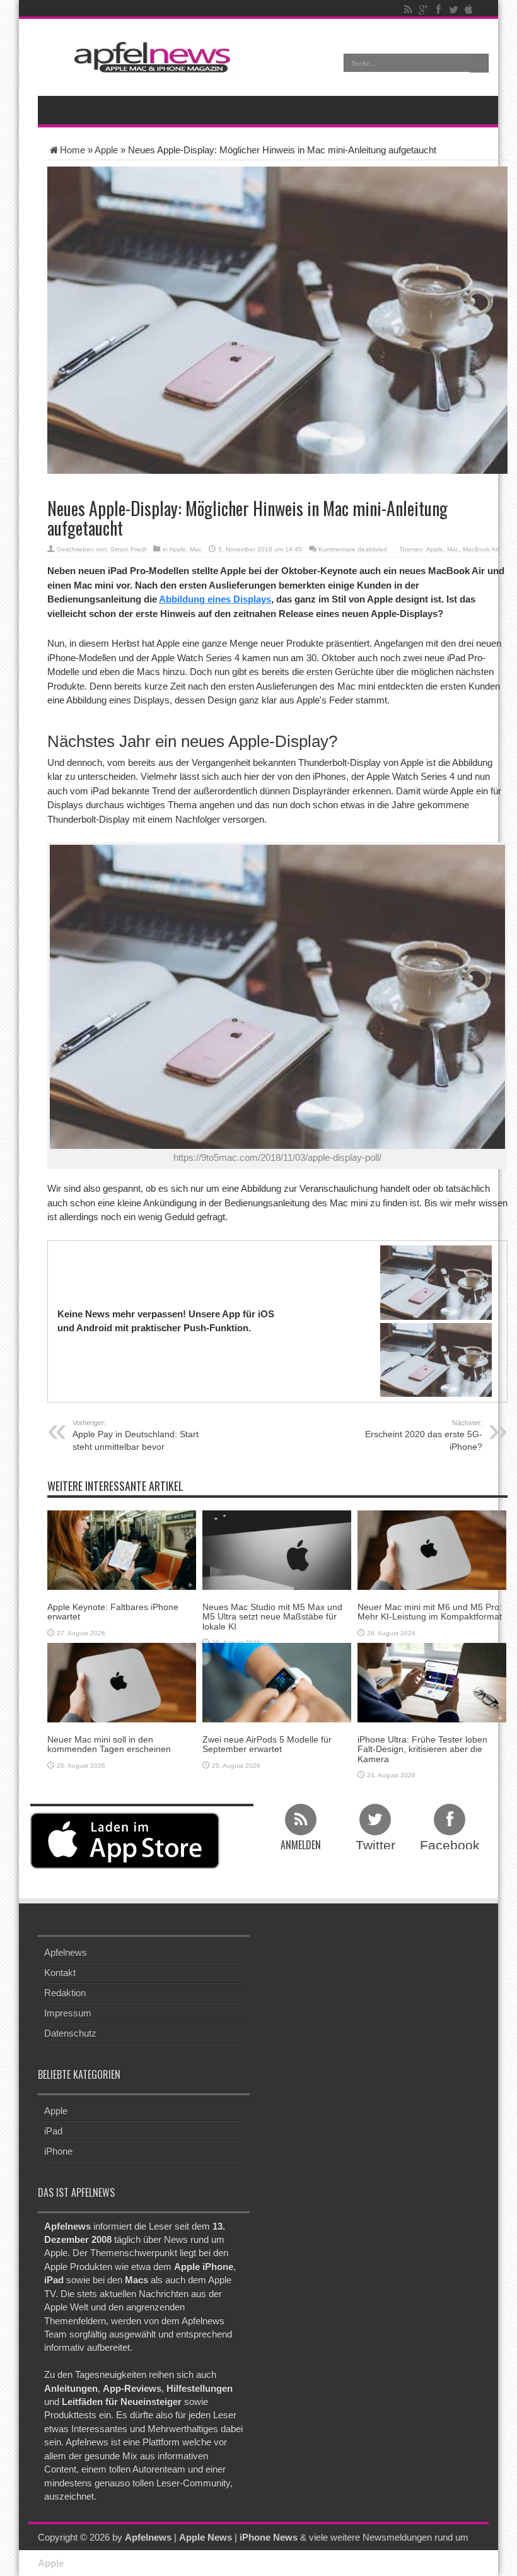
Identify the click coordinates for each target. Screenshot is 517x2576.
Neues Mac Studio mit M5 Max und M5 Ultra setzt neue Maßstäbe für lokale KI (272, 1617)
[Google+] (423, 9)
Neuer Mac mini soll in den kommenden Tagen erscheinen (109, 1744)
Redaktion (65, 1993)
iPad (53, 2131)
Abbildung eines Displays (215, 599)
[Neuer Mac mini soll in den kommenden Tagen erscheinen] (122, 1682)
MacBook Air (481, 549)
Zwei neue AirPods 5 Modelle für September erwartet (267, 1744)
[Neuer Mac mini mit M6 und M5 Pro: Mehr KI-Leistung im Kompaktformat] (432, 1549)
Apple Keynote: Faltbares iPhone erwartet (113, 1612)
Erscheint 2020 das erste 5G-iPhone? (424, 1435)
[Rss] (408, 9)
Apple (106, 150)
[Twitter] (453, 9)
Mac (196, 549)
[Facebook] (438, 9)
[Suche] (479, 63)
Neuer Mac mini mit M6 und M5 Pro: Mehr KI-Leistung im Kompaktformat (430, 1612)
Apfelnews (66, 1952)
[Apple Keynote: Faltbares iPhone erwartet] (122, 1549)
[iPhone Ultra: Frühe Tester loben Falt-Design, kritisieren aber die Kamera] (432, 1682)
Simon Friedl (128, 549)
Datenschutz (70, 2033)
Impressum (68, 2013)
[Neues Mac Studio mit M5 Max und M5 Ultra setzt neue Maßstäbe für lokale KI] (277, 1549)
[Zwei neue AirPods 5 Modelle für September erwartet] (277, 1682)
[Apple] (468, 9)
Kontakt (60, 1973)
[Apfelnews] (148, 57)
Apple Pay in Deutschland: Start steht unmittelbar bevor (136, 1435)
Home (73, 150)
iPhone (58, 2151)
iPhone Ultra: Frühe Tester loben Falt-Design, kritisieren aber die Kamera (422, 1749)
